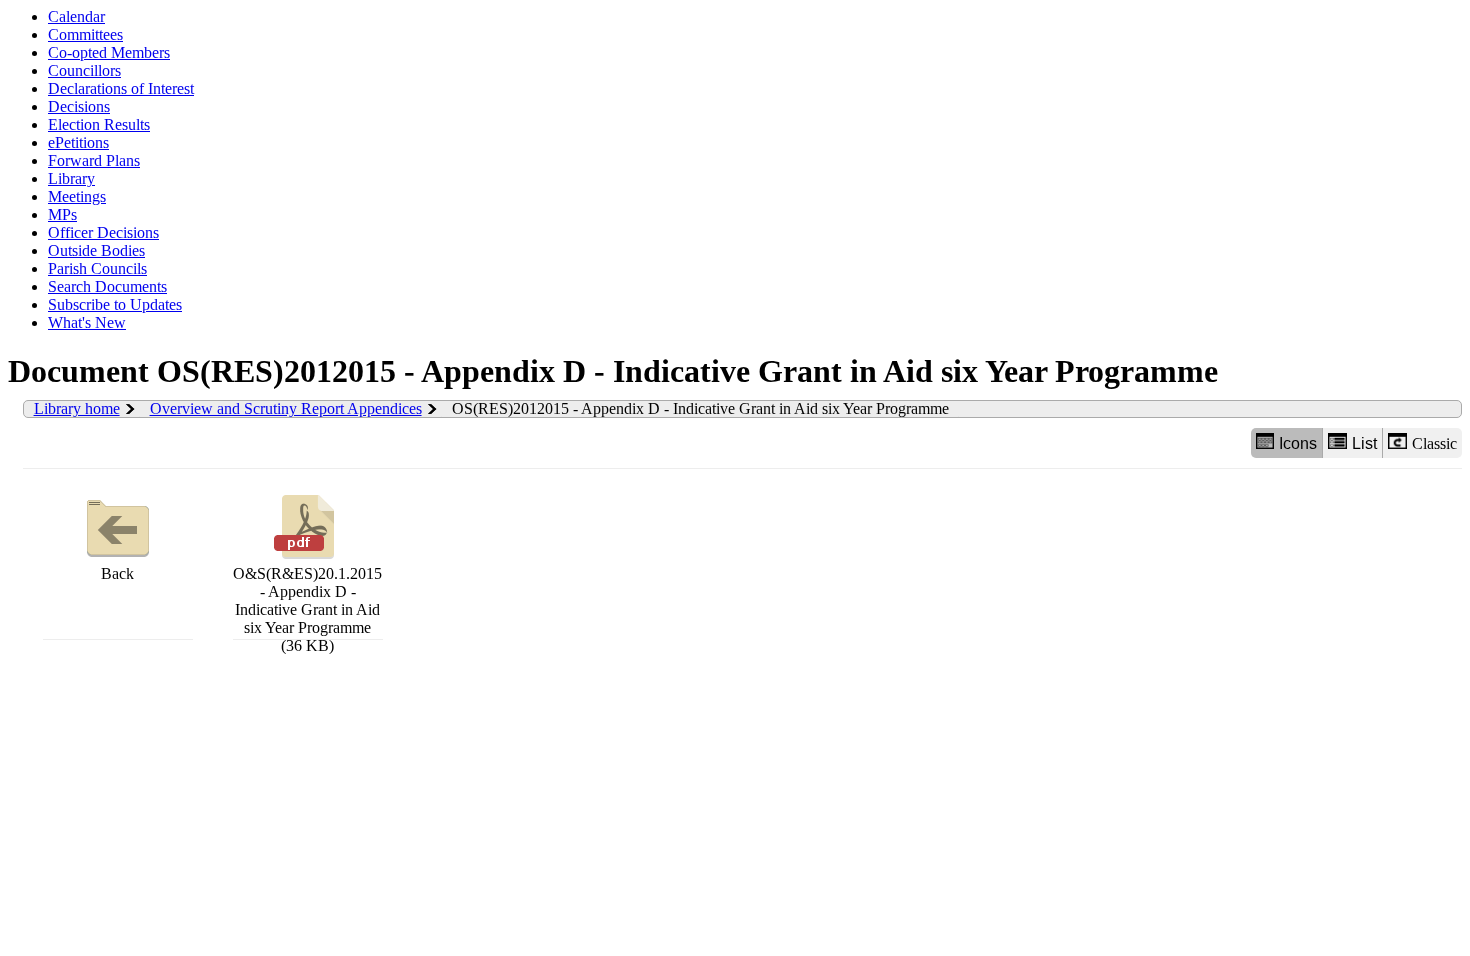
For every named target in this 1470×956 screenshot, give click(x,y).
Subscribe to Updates (115, 304)
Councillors (84, 70)
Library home (77, 408)
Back (117, 573)
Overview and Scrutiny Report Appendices (286, 408)
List (1364, 443)
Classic (1434, 443)
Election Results (99, 124)
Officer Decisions (103, 232)
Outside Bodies (96, 250)
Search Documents (107, 286)
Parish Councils (97, 268)
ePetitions (78, 142)
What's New (87, 322)
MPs (62, 214)
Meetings (77, 196)
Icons (1298, 443)
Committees (85, 34)
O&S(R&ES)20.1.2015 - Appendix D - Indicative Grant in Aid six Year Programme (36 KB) (307, 609)
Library (71, 178)
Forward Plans (94, 160)
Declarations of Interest (121, 88)
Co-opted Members (109, 52)
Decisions (79, 106)
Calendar (76, 16)
